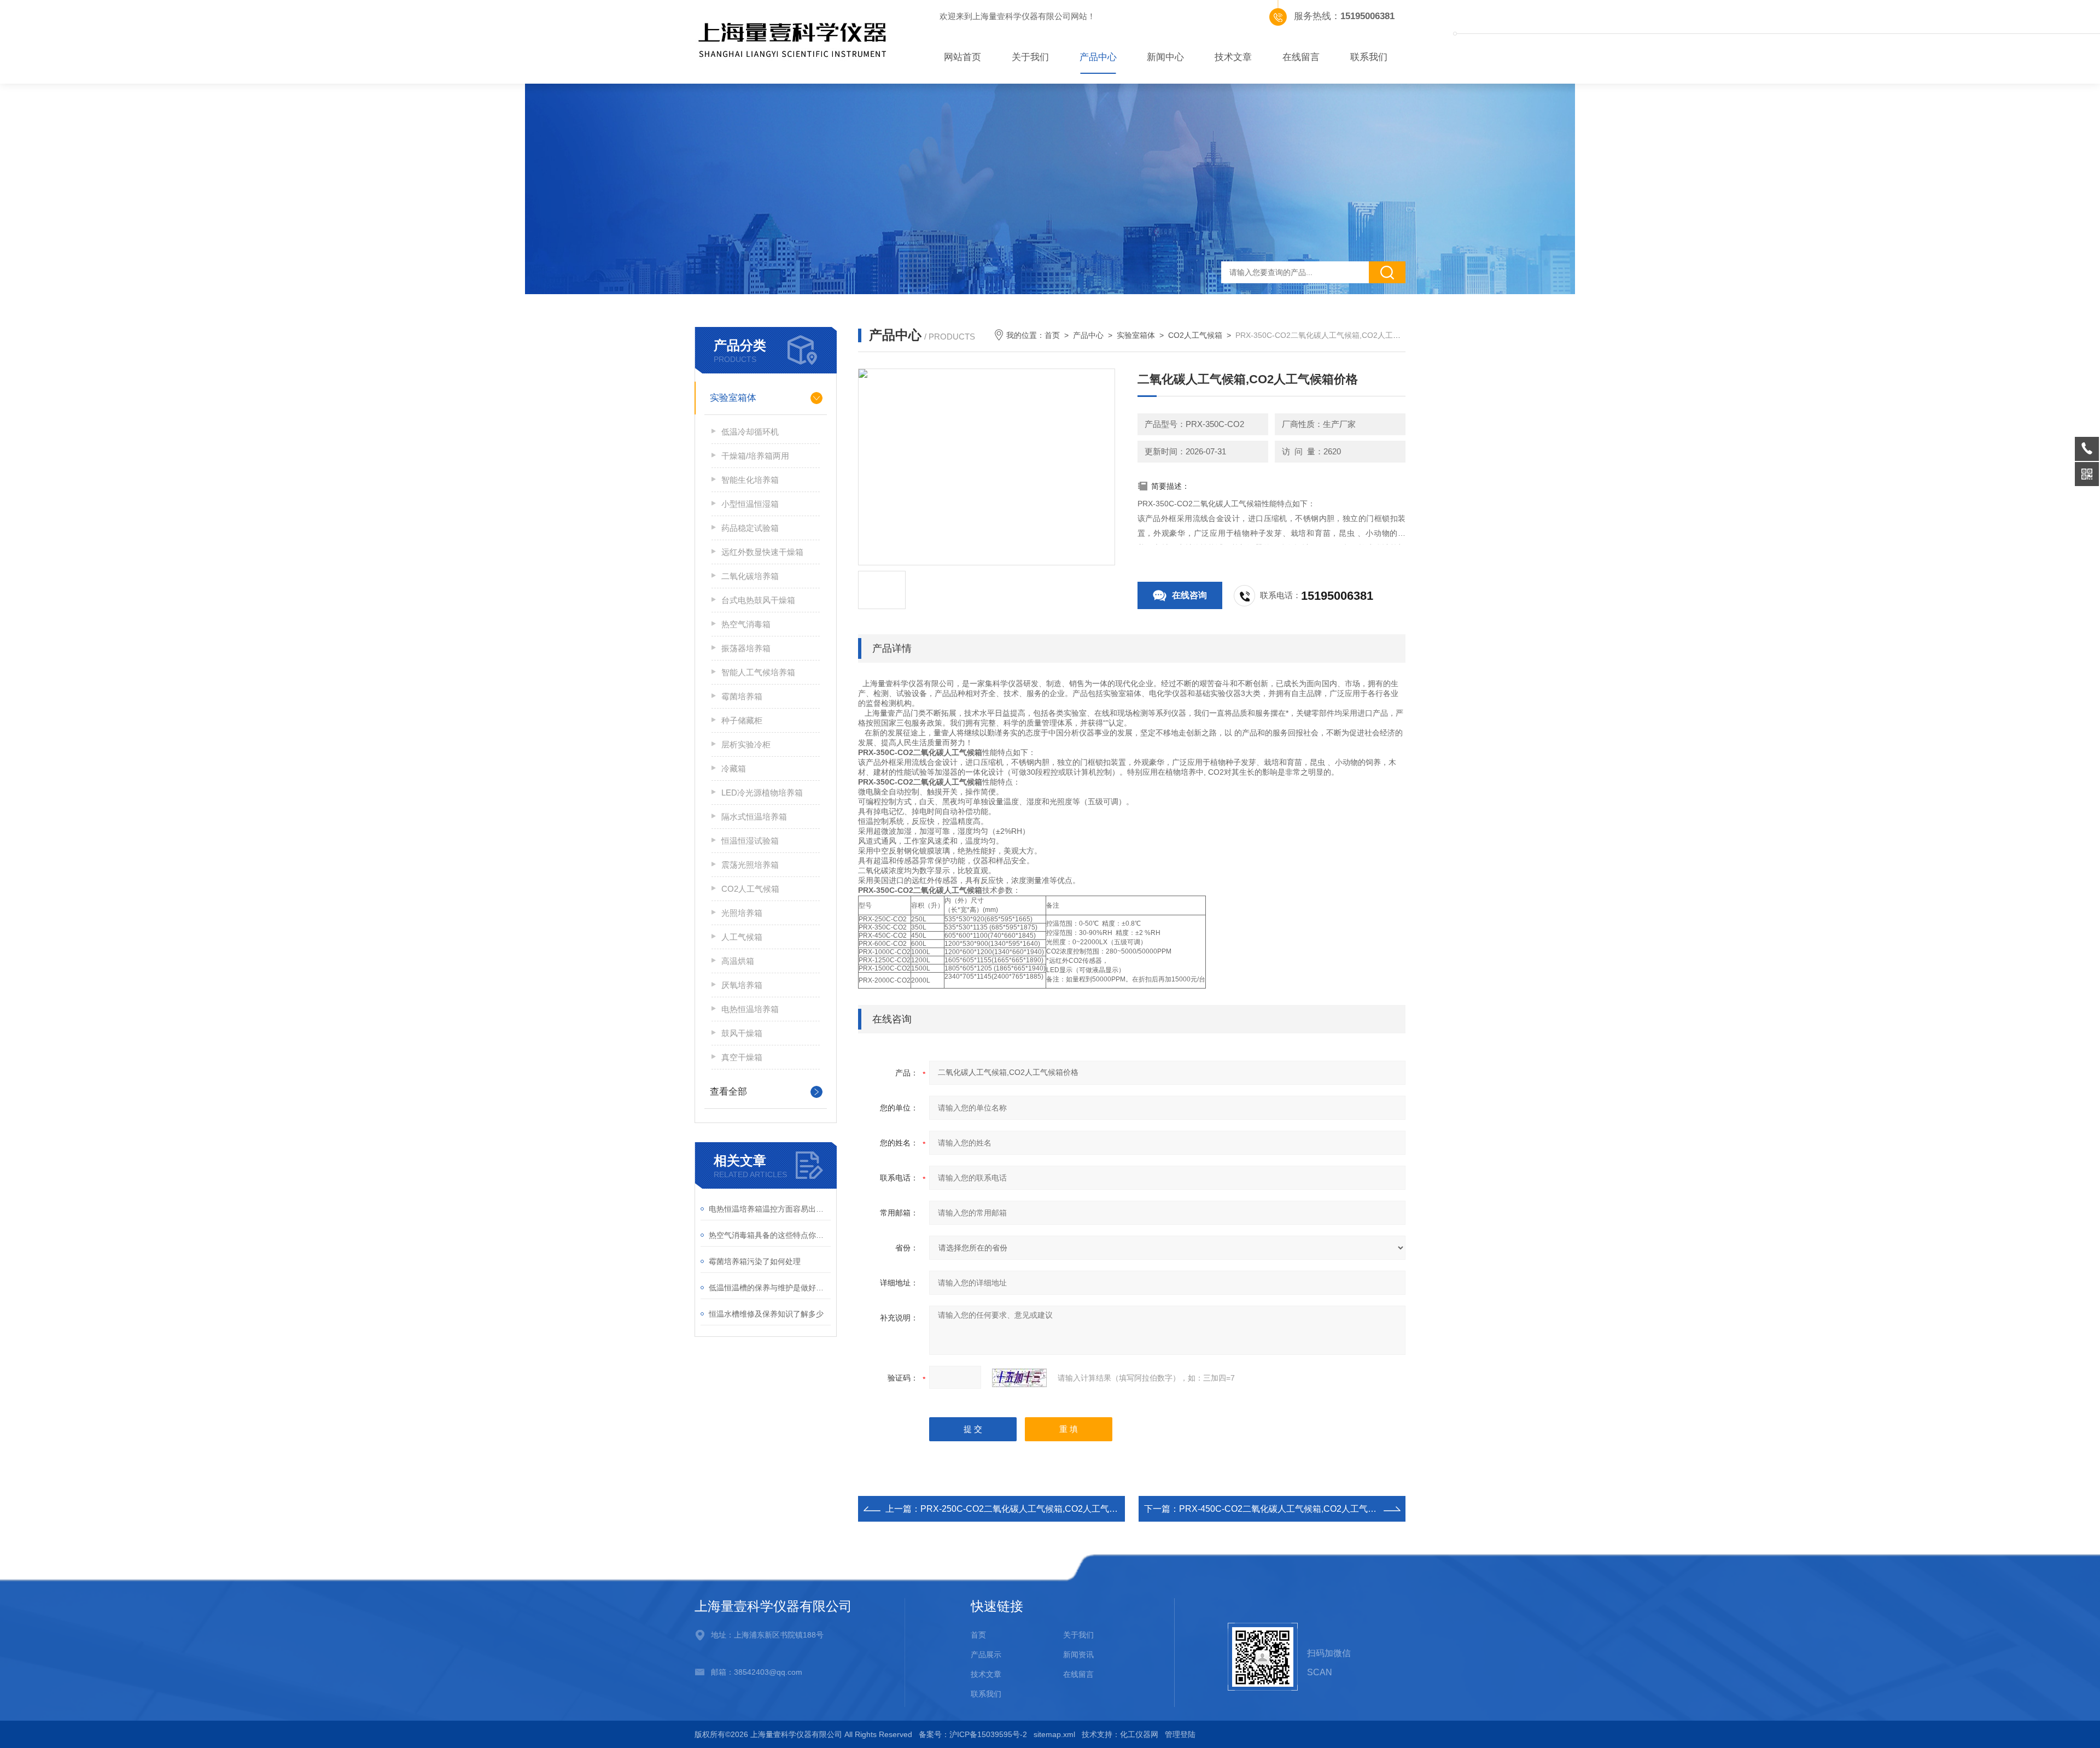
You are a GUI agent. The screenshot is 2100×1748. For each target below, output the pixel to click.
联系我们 (1369, 57)
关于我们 (1030, 57)
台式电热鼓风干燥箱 (758, 600)
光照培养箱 (742, 913)
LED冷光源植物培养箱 (762, 793)
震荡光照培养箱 (750, 865)
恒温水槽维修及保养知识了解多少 (766, 1314)
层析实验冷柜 (746, 744)
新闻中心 (1165, 57)
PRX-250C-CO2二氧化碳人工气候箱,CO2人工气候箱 (1023, 1509)
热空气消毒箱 (746, 624)
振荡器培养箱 (746, 648)
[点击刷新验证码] (1019, 1378)
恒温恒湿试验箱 (750, 841)
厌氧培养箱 (742, 985)
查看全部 (728, 1092)
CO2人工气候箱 (750, 889)
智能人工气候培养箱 (758, 672)
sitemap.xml (1054, 1734)
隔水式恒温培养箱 (754, 817)
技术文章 (1233, 57)
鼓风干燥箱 (742, 1033)
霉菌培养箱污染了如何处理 (755, 1261)
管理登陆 (1180, 1734)
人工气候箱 (742, 937)
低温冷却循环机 (750, 432)
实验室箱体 (733, 398)
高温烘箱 (738, 961)
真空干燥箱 (742, 1057)
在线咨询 (1189, 595)
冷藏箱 (734, 768)
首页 (1052, 335)
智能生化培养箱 (750, 480)
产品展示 (986, 1655)
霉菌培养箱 (742, 696)
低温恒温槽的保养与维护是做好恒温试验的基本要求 (770, 1288)
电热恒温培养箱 (750, 1009)
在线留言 (1301, 57)
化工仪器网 (1139, 1734)
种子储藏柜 (742, 720)
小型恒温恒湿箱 (750, 504)
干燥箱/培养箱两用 (755, 456)
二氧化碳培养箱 (750, 576)
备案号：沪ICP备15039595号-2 (973, 1734)
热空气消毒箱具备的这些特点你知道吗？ (770, 1235)
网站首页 (962, 57)
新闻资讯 (1078, 1655)
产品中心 (1098, 57)
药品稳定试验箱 (750, 528)
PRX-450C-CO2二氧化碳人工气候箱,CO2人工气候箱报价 (1291, 1509)
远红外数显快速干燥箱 (762, 552)
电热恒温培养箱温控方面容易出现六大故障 (770, 1209)
